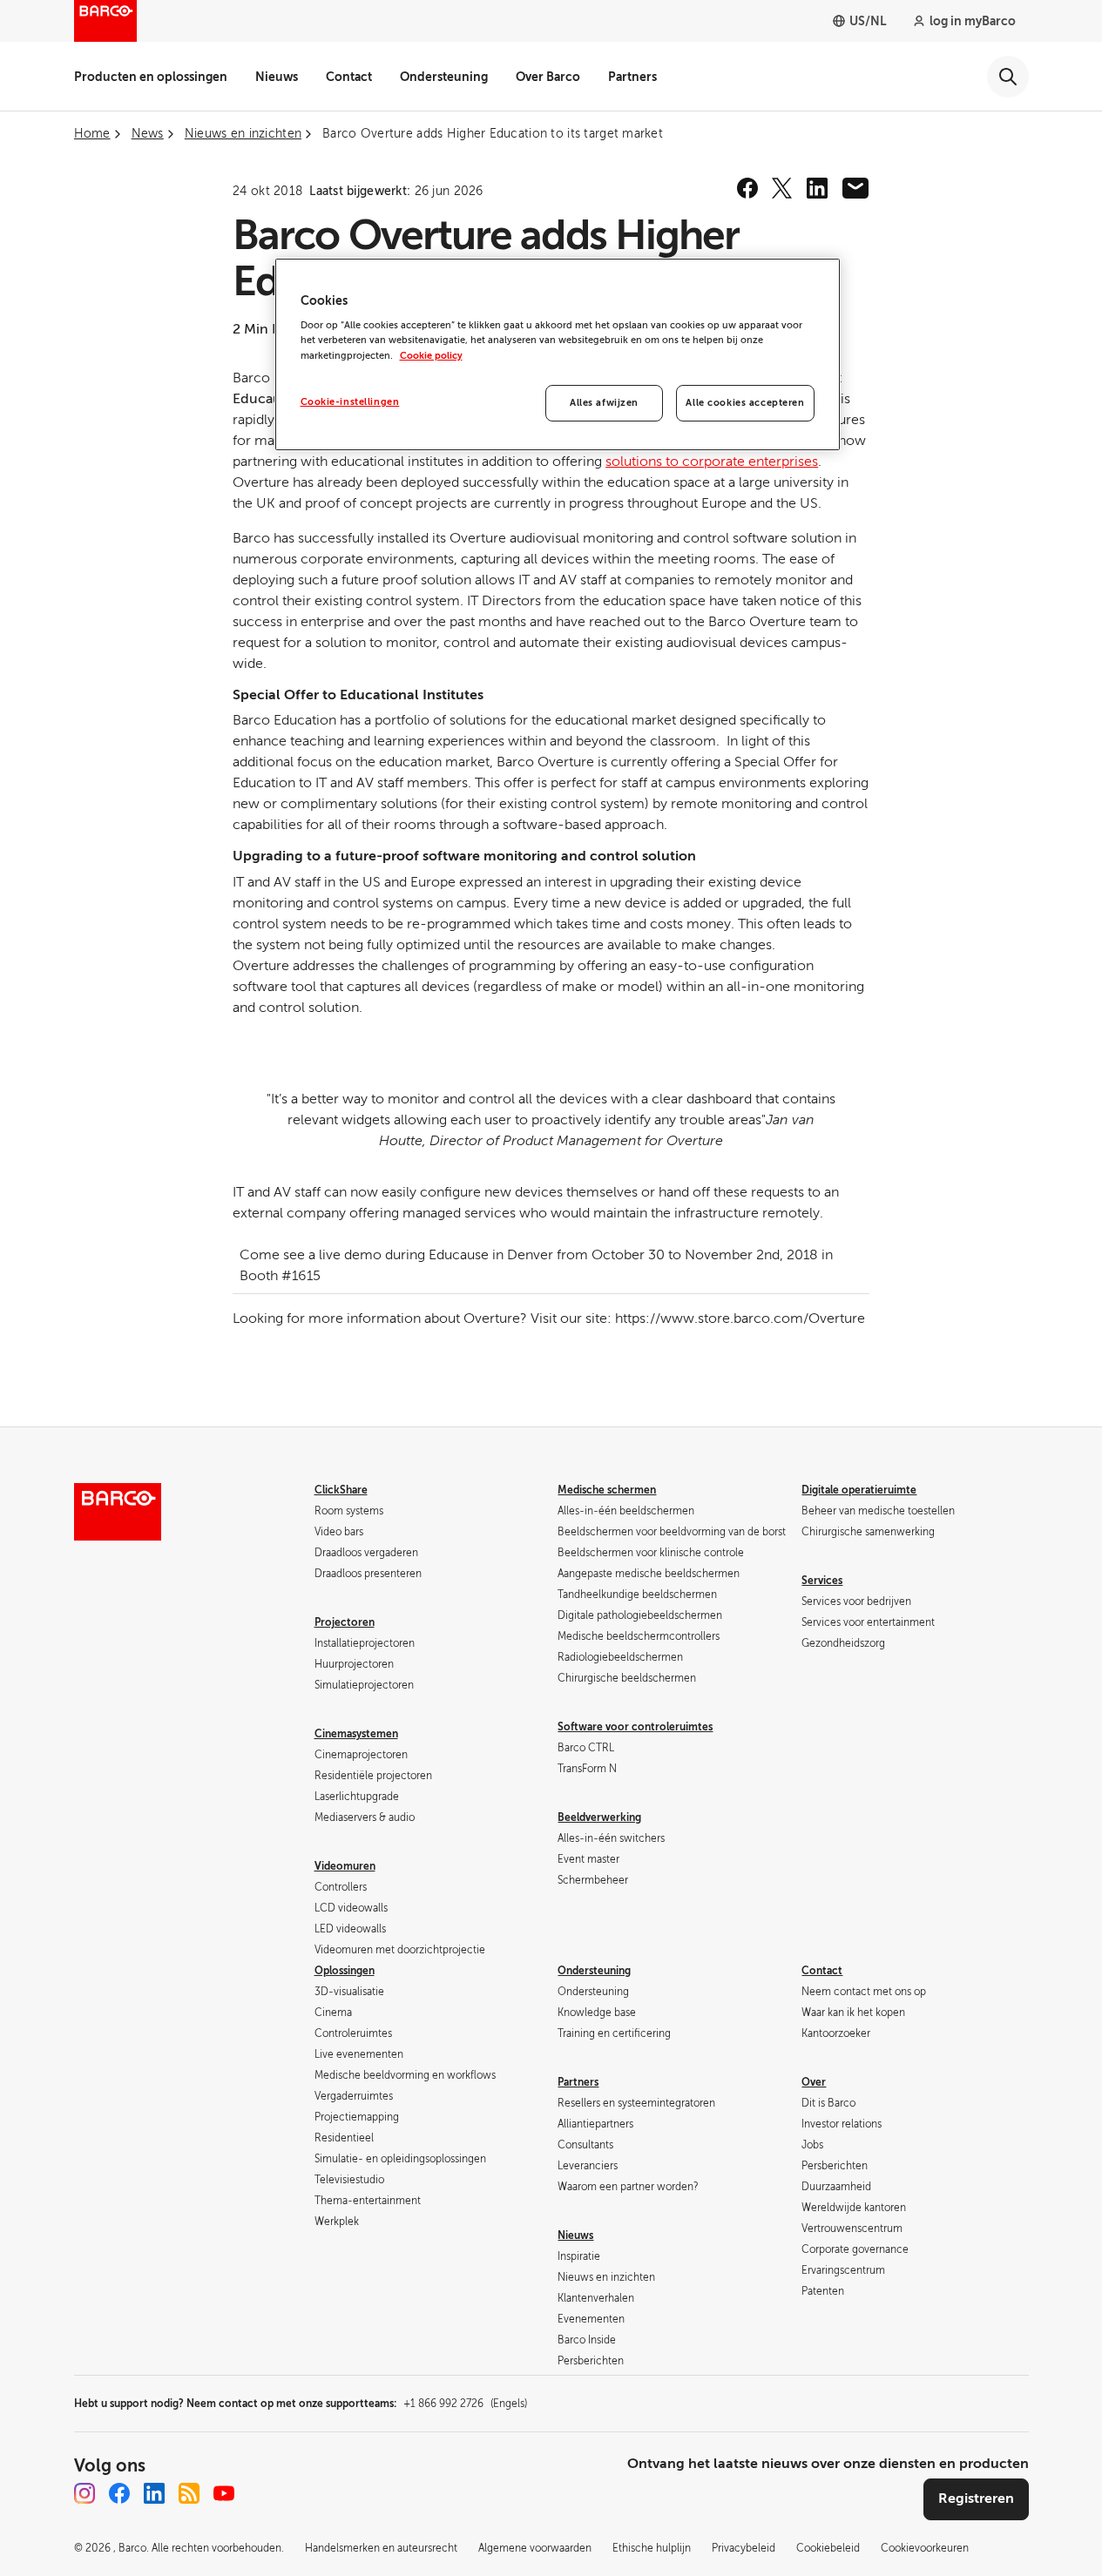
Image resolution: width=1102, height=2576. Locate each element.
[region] (558, 354)
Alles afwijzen (604, 403)
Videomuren (345, 1866)
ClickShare (341, 1490)
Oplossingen (345, 1971)
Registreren (976, 2498)
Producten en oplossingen (151, 77)
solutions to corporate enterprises (712, 462)
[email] (855, 188)
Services (822, 1581)
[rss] (189, 2493)
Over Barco (548, 77)
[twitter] (782, 188)
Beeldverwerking (599, 1817)
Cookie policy (431, 356)
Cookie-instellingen (350, 402)
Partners (632, 77)
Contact (349, 77)
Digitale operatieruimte (859, 1490)
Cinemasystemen (356, 1734)
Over (814, 2082)
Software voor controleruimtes (635, 1727)
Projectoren (345, 1622)
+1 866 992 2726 (465, 2404)
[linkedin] (817, 188)
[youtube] (224, 2493)
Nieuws (277, 77)
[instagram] (85, 2493)
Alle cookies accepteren (745, 403)
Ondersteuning (444, 77)
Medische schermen (607, 1490)
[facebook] (747, 188)
